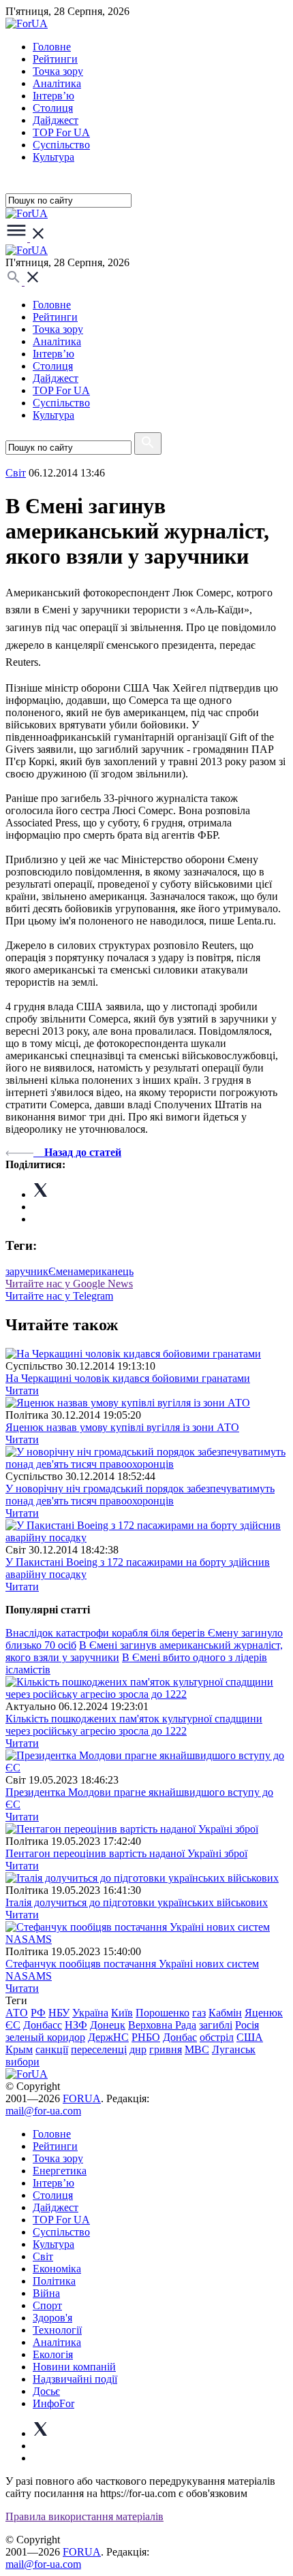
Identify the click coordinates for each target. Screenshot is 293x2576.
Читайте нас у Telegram (59, 1296)
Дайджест (56, 120)
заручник (27, 1271)
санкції (52, 2049)
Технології (57, 2330)
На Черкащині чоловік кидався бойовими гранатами (128, 1378)
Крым (19, 2049)
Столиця (53, 108)
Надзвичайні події (75, 2379)
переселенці (99, 2049)
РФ (38, 2013)
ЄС (13, 2025)
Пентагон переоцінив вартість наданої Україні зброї (126, 1853)
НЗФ (76, 2025)
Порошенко (163, 2013)
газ (199, 2013)
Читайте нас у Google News (69, 1284)
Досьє (46, 2391)
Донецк (108, 2025)
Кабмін (225, 2013)
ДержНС (108, 2037)
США (250, 2037)
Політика (54, 2281)
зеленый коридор (45, 2037)
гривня (166, 2049)
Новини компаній (74, 2367)
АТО (17, 2013)
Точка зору (58, 71)
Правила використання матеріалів (84, 2516)
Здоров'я (52, 2318)
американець (104, 1271)
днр (138, 2049)
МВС (197, 2049)
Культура (53, 157)
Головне (52, 47)
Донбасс (43, 2025)
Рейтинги (55, 59)
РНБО (146, 2037)
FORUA (82, 2098)
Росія (247, 2025)
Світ (43, 2256)
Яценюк (264, 2013)
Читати (22, 1390)
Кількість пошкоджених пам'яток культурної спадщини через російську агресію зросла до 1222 (134, 1725)
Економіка (57, 2269)
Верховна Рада (162, 2025)
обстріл (217, 2037)
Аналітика (57, 83)
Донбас (180, 2037)
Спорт (47, 2305)
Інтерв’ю (53, 96)
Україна (90, 2013)
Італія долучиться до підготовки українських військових (137, 1902)
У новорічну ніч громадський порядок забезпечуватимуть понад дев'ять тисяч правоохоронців (140, 1495)
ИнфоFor (53, 2403)
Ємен (61, 1271)
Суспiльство (61, 145)
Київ (122, 2013)
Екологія (53, 2354)
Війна (46, 2293)
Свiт (16, 473)
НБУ (59, 2013)
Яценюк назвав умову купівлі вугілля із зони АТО (122, 1427)
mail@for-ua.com (43, 2111)
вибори (22, 2062)
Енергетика (60, 2171)
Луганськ (234, 2049)
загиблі (216, 2025)
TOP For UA (61, 132)
